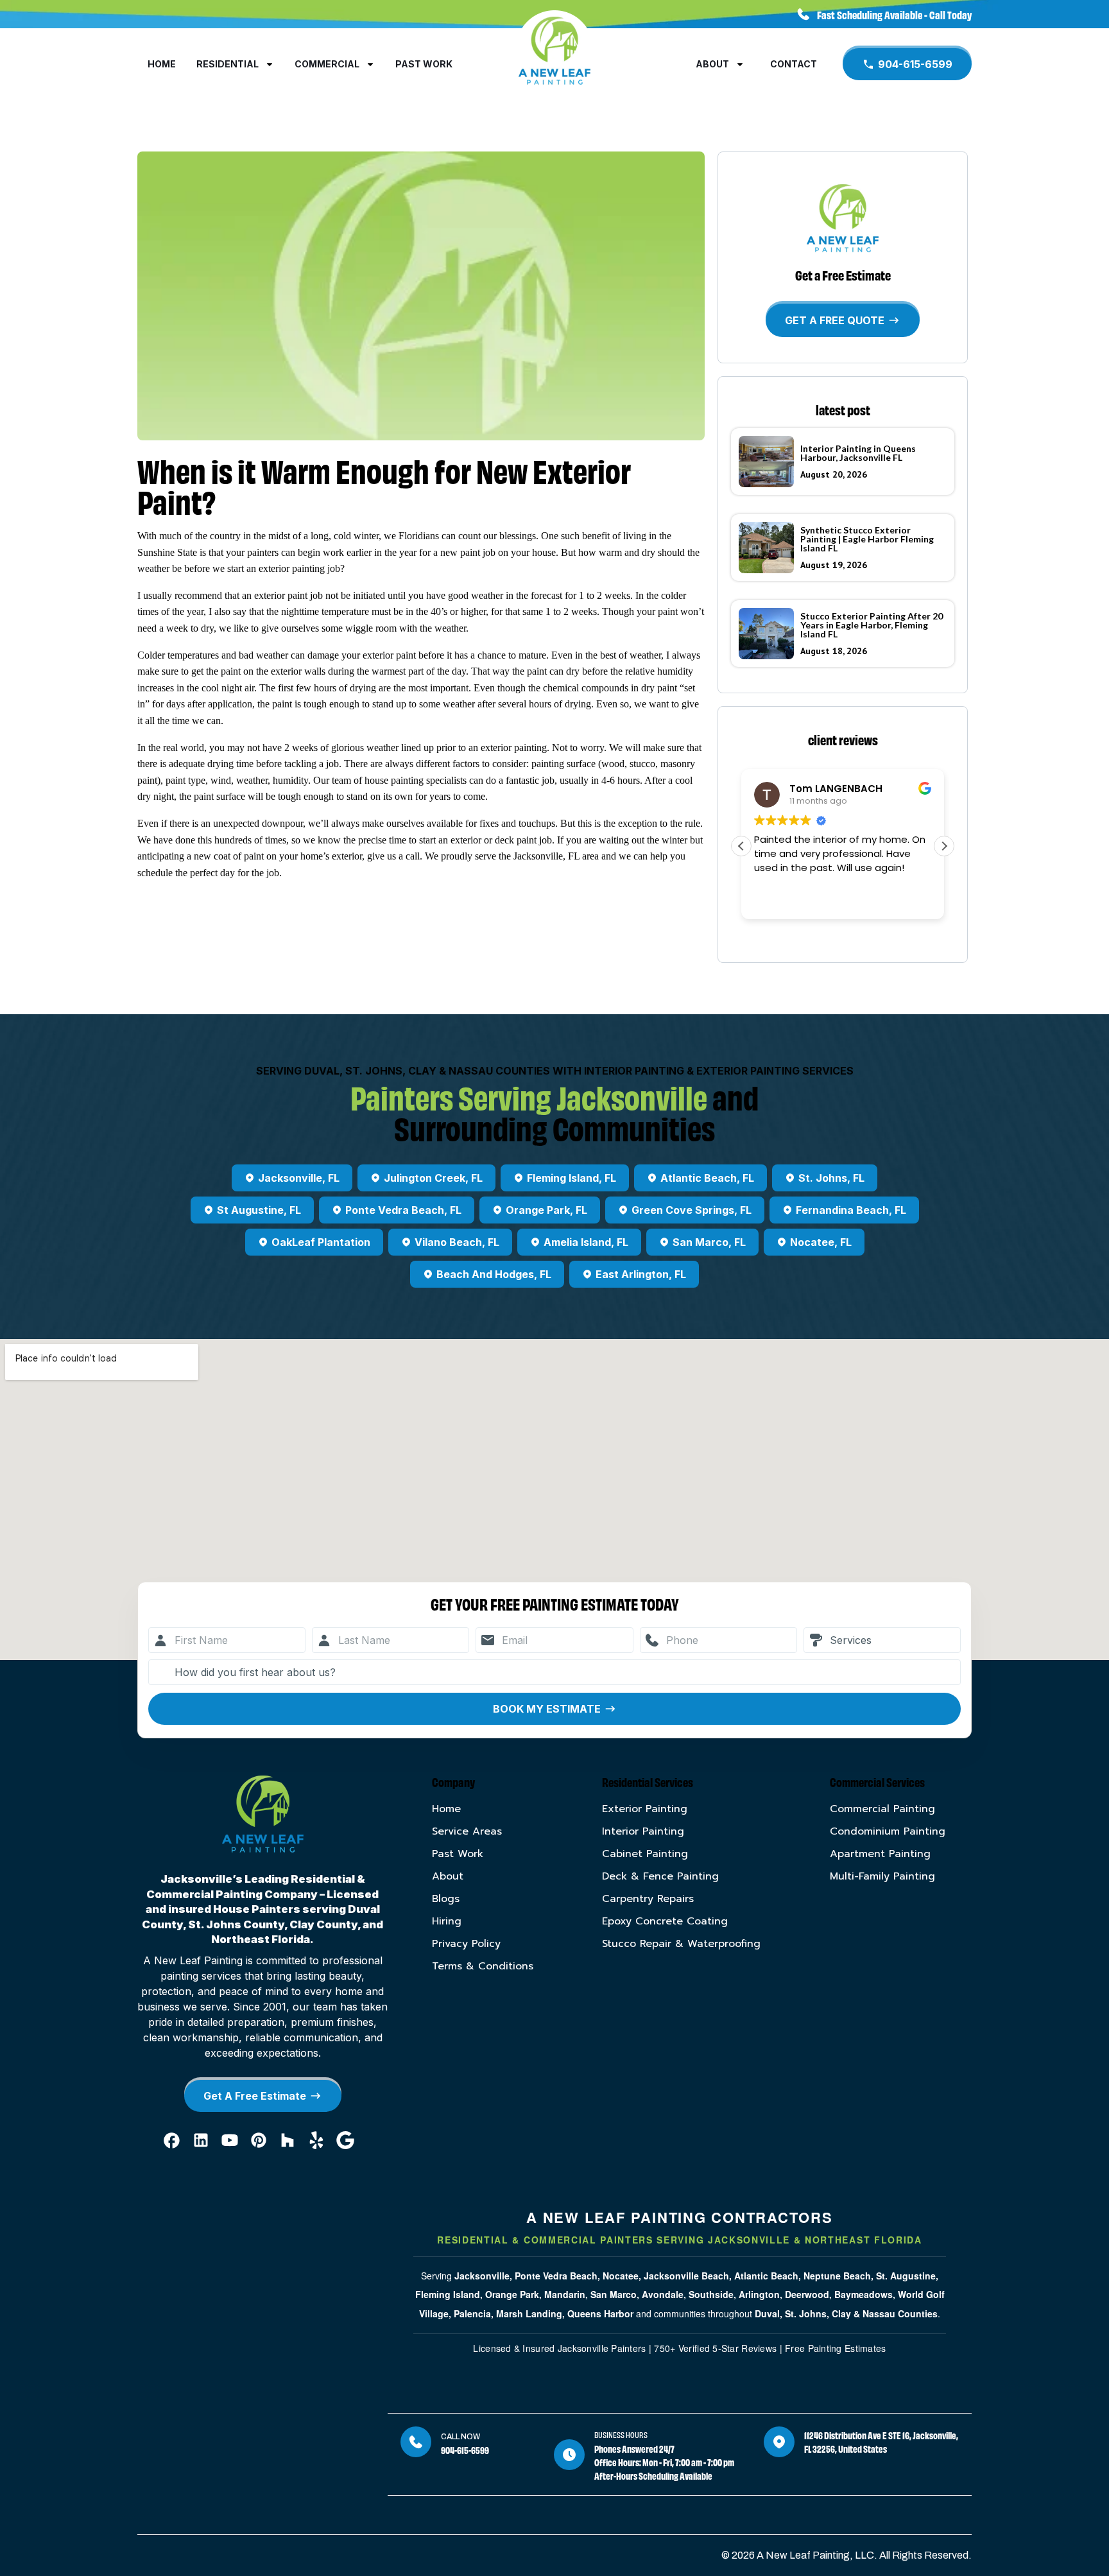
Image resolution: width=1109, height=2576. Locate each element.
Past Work (424, 64)
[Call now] (416, 2442)
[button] (944, 846)
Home (162, 64)
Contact (794, 64)
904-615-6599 (465, 2450)
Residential (228, 64)
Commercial (327, 64)
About (712, 64)
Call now (460, 2437)
